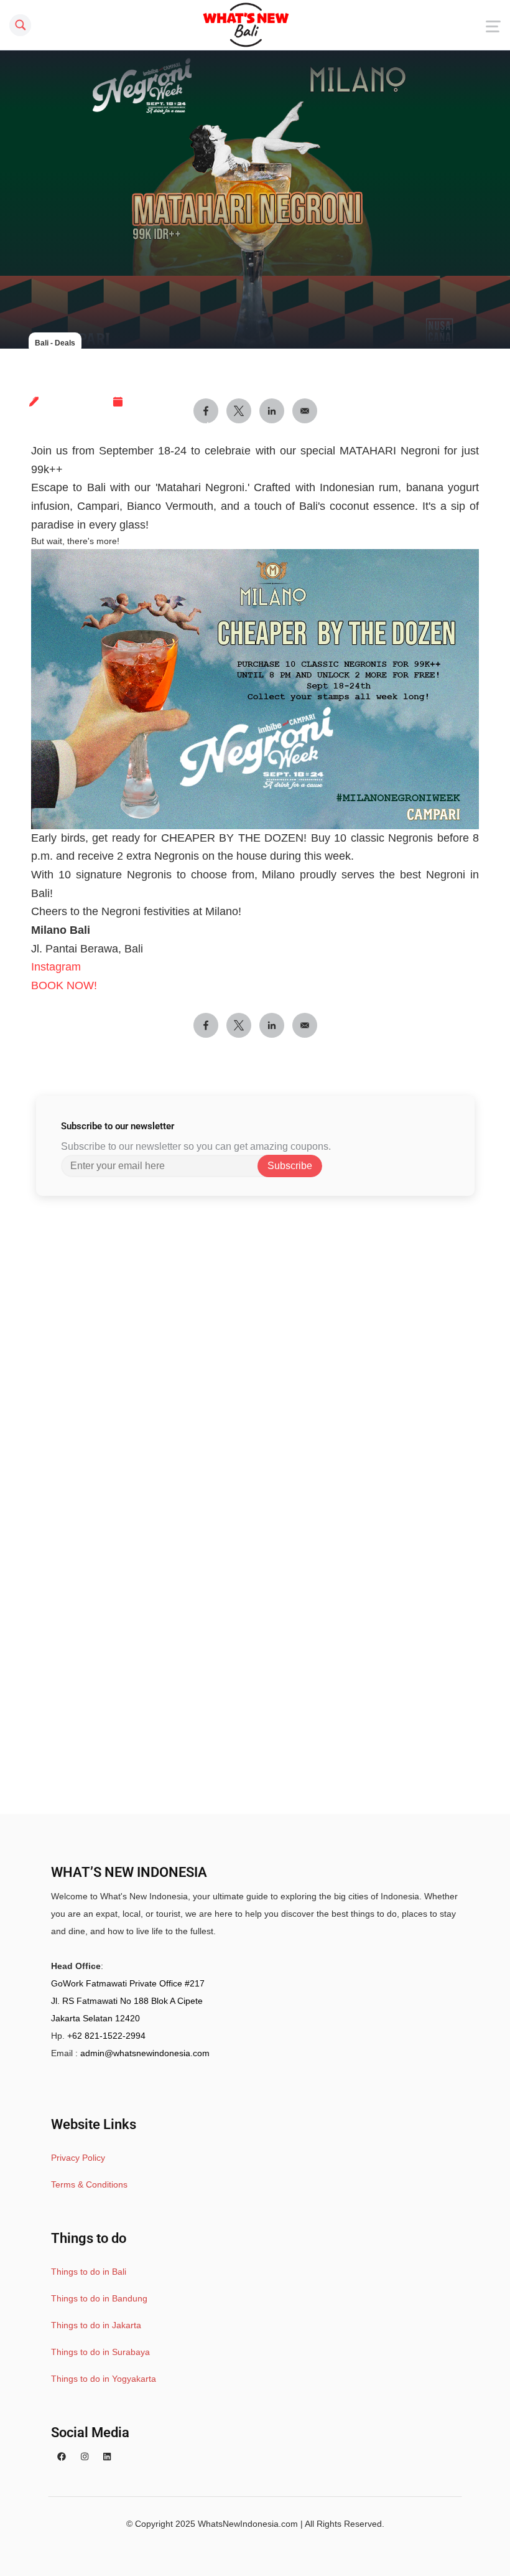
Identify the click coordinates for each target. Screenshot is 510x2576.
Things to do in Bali (89, 2272)
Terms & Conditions (89, 2184)
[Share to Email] (305, 1025)
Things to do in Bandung (99, 2298)
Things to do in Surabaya (100, 2352)
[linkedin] (107, 2456)
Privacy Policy (78, 2158)
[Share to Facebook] (206, 1025)
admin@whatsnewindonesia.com (145, 2053)
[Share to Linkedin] (272, 1025)
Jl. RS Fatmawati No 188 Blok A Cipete (127, 2001)
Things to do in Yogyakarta (104, 2379)
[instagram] (85, 2456)
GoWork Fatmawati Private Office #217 (128, 1983)
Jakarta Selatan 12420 (95, 2018)
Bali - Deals (55, 343)
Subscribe (290, 1166)
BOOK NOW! (64, 985)
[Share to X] (239, 1025)
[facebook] (62, 2456)
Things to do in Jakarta (96, 2325)
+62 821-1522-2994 (106, 2036)
